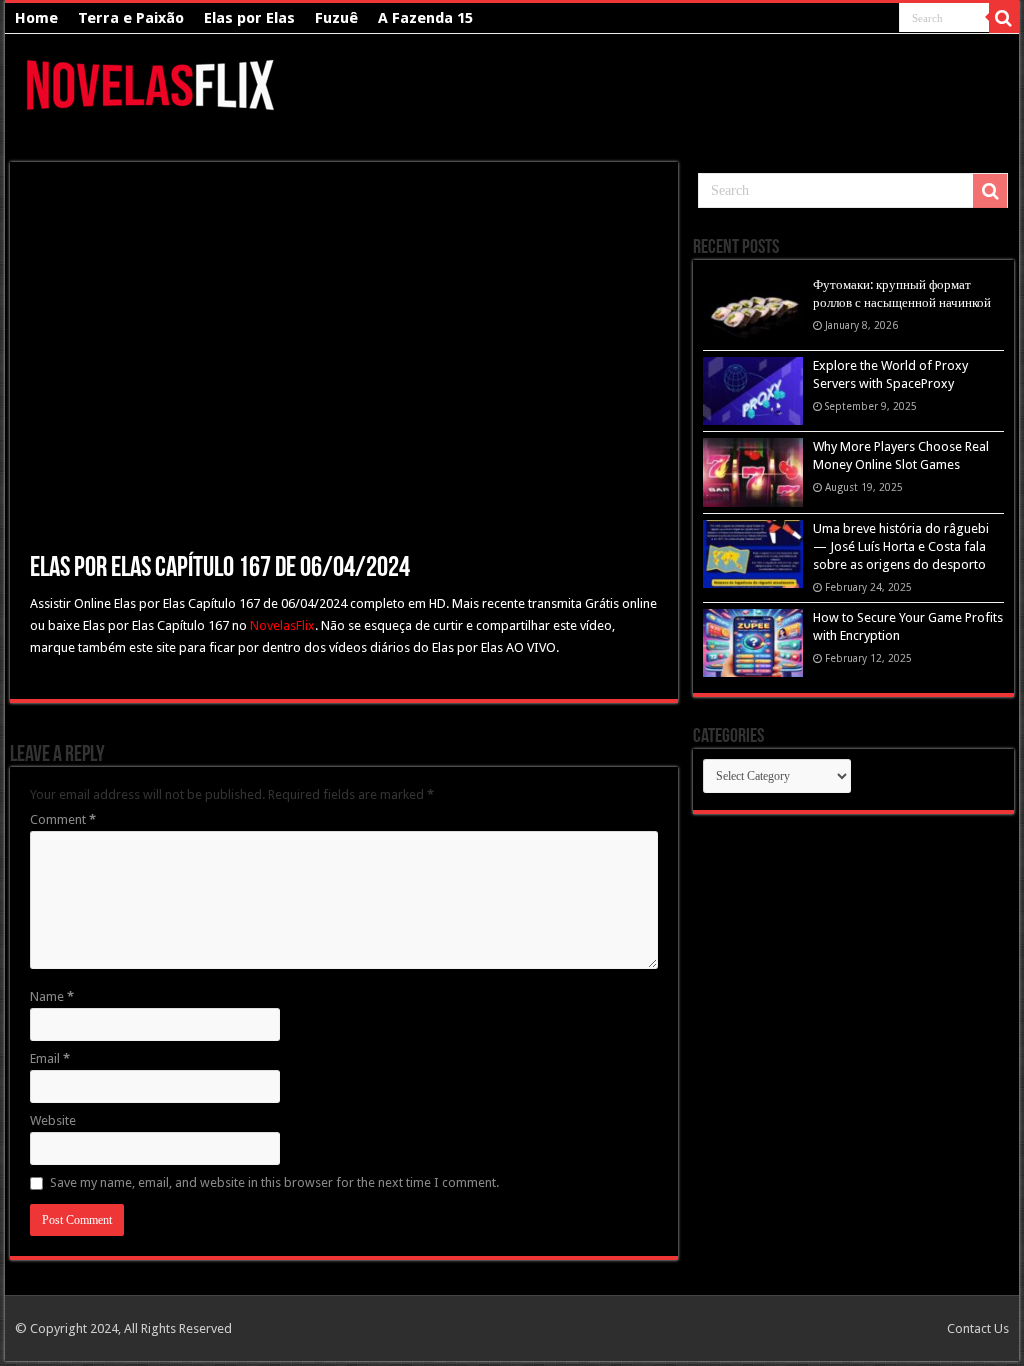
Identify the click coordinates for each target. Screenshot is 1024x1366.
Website (53, 1120)
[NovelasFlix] (151, 82)
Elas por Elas (249, 18)
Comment (63, 819)
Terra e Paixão (131, 18)
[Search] (1004, 18)
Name (52, 996)
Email (50, 1058)
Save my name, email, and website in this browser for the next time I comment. (274, 1182)
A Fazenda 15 (425, 18)
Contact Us (978, 1328)
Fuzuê (336, 18)
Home (36, 18)
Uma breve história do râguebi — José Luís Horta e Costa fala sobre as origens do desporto (901, 546)
